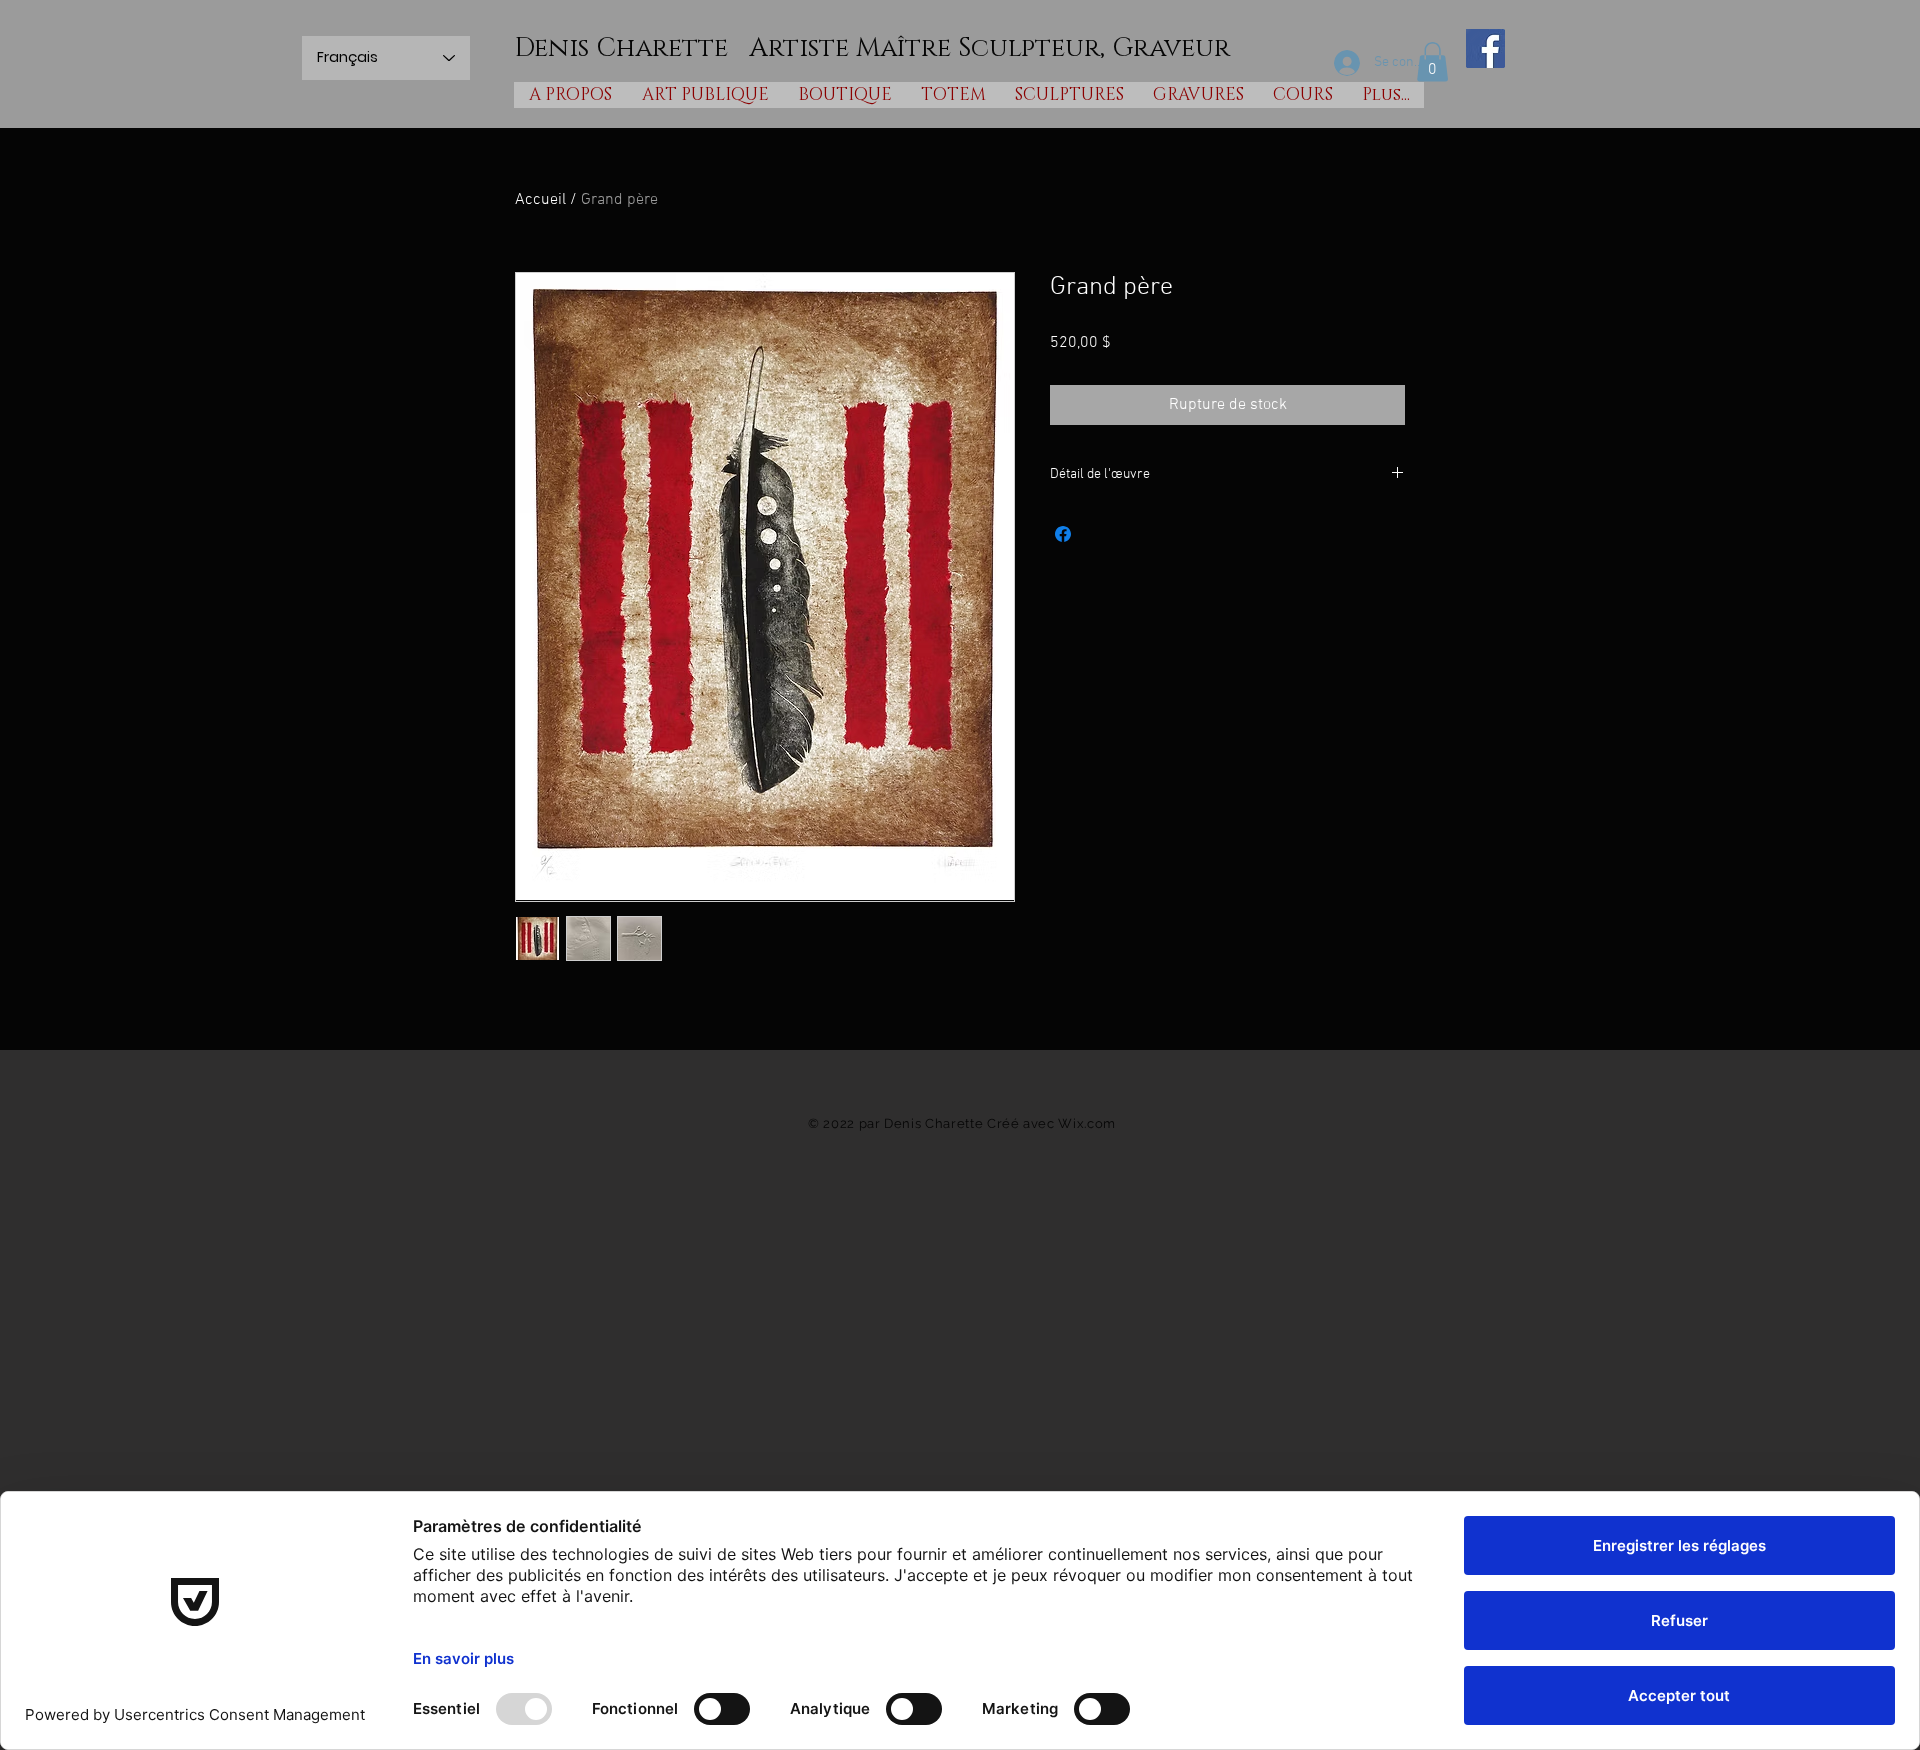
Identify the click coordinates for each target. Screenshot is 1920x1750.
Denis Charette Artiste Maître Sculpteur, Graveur (872, 48)
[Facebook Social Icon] (1485, 48)
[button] (1432, 61)
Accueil (540, 200)
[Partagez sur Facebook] (1063, 534)
